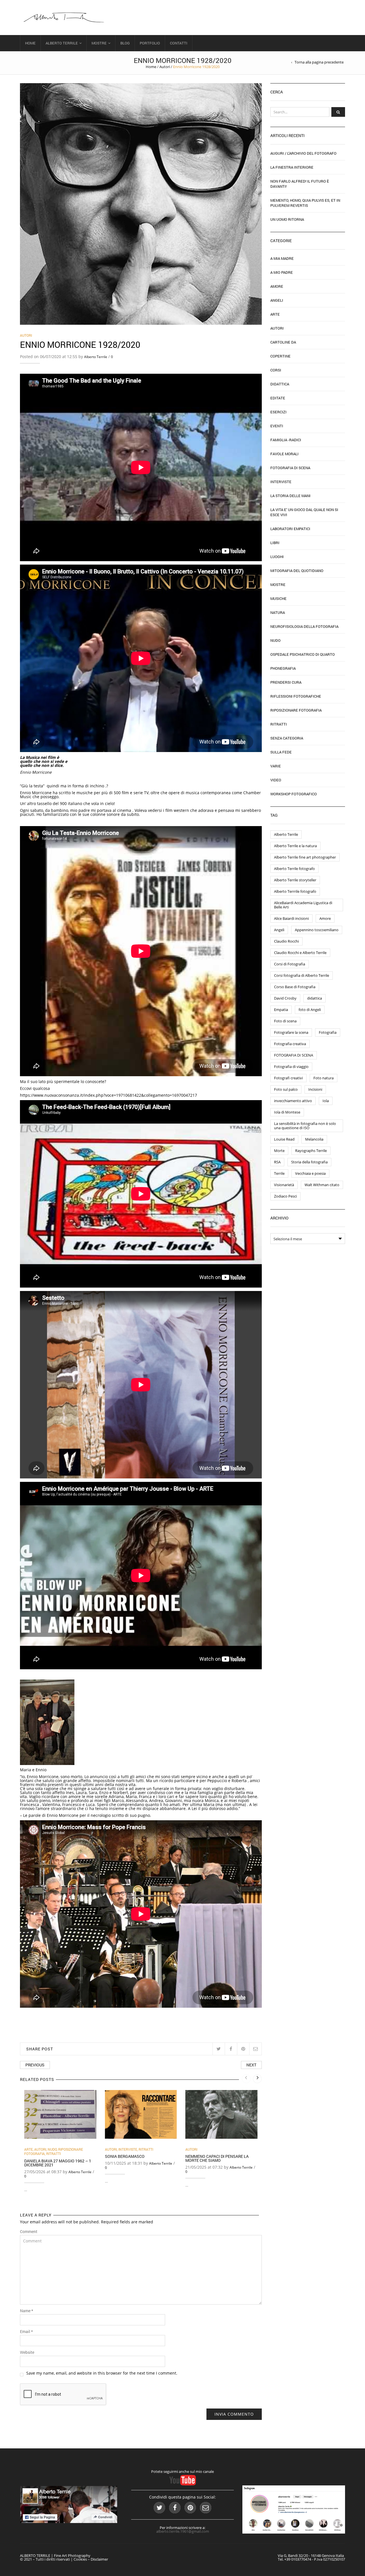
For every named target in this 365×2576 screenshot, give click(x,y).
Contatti (179, 43)
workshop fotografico (294, 794)
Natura (278, 612)
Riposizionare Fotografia (296, 710)
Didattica (280, 384)
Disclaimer (99, 2559)
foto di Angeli (310, 1010)
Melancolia (314, 1139)
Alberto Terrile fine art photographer (305, 857)
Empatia (281, 1010)
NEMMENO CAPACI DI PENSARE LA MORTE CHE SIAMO (217, 2158)
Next (251, 2065)
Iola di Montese (287, 1112)
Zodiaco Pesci (285, 1196)
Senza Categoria (287, 738)
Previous (35, 2065)
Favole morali (284, 454)
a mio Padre (282, 272)
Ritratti (53, 2154)
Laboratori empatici (290, 529)
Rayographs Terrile (311, 1151)
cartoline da (283, 342)
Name (27, 2311)
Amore (277, 286)
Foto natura (324, 1078)
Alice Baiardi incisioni (291, 918)
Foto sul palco (286, 1089)
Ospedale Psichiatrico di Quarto (303, 654)
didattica (315, 998)
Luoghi (277, 557)
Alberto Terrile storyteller (295, 880)
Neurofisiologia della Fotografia (304, 626)
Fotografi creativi (288, 1078)
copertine (280, 356)
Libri (275, 543)
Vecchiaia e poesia (310, 1173)
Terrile (279, 1173)
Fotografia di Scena (290, 468)
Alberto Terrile (62, 43)
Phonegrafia (283, 668)
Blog (125, 43)
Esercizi (278, 412)
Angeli (277, 300)
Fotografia (328, 1032)
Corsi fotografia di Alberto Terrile (302, 975)
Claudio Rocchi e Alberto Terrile (300, 953)
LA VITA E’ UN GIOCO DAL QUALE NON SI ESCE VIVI (304, 512)
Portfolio (150, 43)
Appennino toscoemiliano (317, 930)
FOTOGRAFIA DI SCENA (294, 1055)
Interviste (128, 2149)
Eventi (277, 426)
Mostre (99, 43)
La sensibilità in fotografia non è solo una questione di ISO (305, 1126)
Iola (326, 1101)
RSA (277, 1162)
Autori (165, 67)
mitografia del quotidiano (297, 571)
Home (30, 43)
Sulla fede (281, 752)
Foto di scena (285, 1021)
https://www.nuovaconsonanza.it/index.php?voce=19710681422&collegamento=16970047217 (109, 1095)
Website (27, 2352)
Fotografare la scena (291, 1032)
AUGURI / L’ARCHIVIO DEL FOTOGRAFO (303, 153)
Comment (29, 2232)
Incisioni (315, 1089)
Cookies (80, 2559)
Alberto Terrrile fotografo (295, 891)
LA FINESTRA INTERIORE (292, 167)
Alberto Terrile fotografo (294, 869)
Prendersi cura (286, 682)
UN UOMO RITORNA (287, 219)
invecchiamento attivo (293, 1101)
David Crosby (285, 998)
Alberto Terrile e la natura (295, 846)
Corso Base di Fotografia (295, 987)
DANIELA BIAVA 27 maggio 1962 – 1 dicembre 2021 (58, 2163)
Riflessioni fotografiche (296, 696)
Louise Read (284, 1139)
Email (26, 2332)
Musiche (278, 598)
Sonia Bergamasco (125, 2156)
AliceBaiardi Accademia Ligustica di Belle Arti (303, 905)
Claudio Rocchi (286, 941)
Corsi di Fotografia (290, 964)
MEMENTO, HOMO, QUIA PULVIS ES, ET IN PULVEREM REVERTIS (305, 203)
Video (276, 780)
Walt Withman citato (322, 1185)
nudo (52, 2149)
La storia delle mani (290, 496)
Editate (278, 398)
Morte (279, 1151)
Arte (29, 2149)
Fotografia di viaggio (291, 1067)
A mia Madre (282, 258)
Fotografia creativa (290, 1044)
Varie (276, 766)
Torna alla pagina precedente (319, 62)
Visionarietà (284, 1185)
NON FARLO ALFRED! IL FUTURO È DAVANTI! (300, 184)
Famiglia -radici (286, 440)
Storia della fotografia (309, 1162)
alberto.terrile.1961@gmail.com (183, 2531)
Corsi (276, 370)
